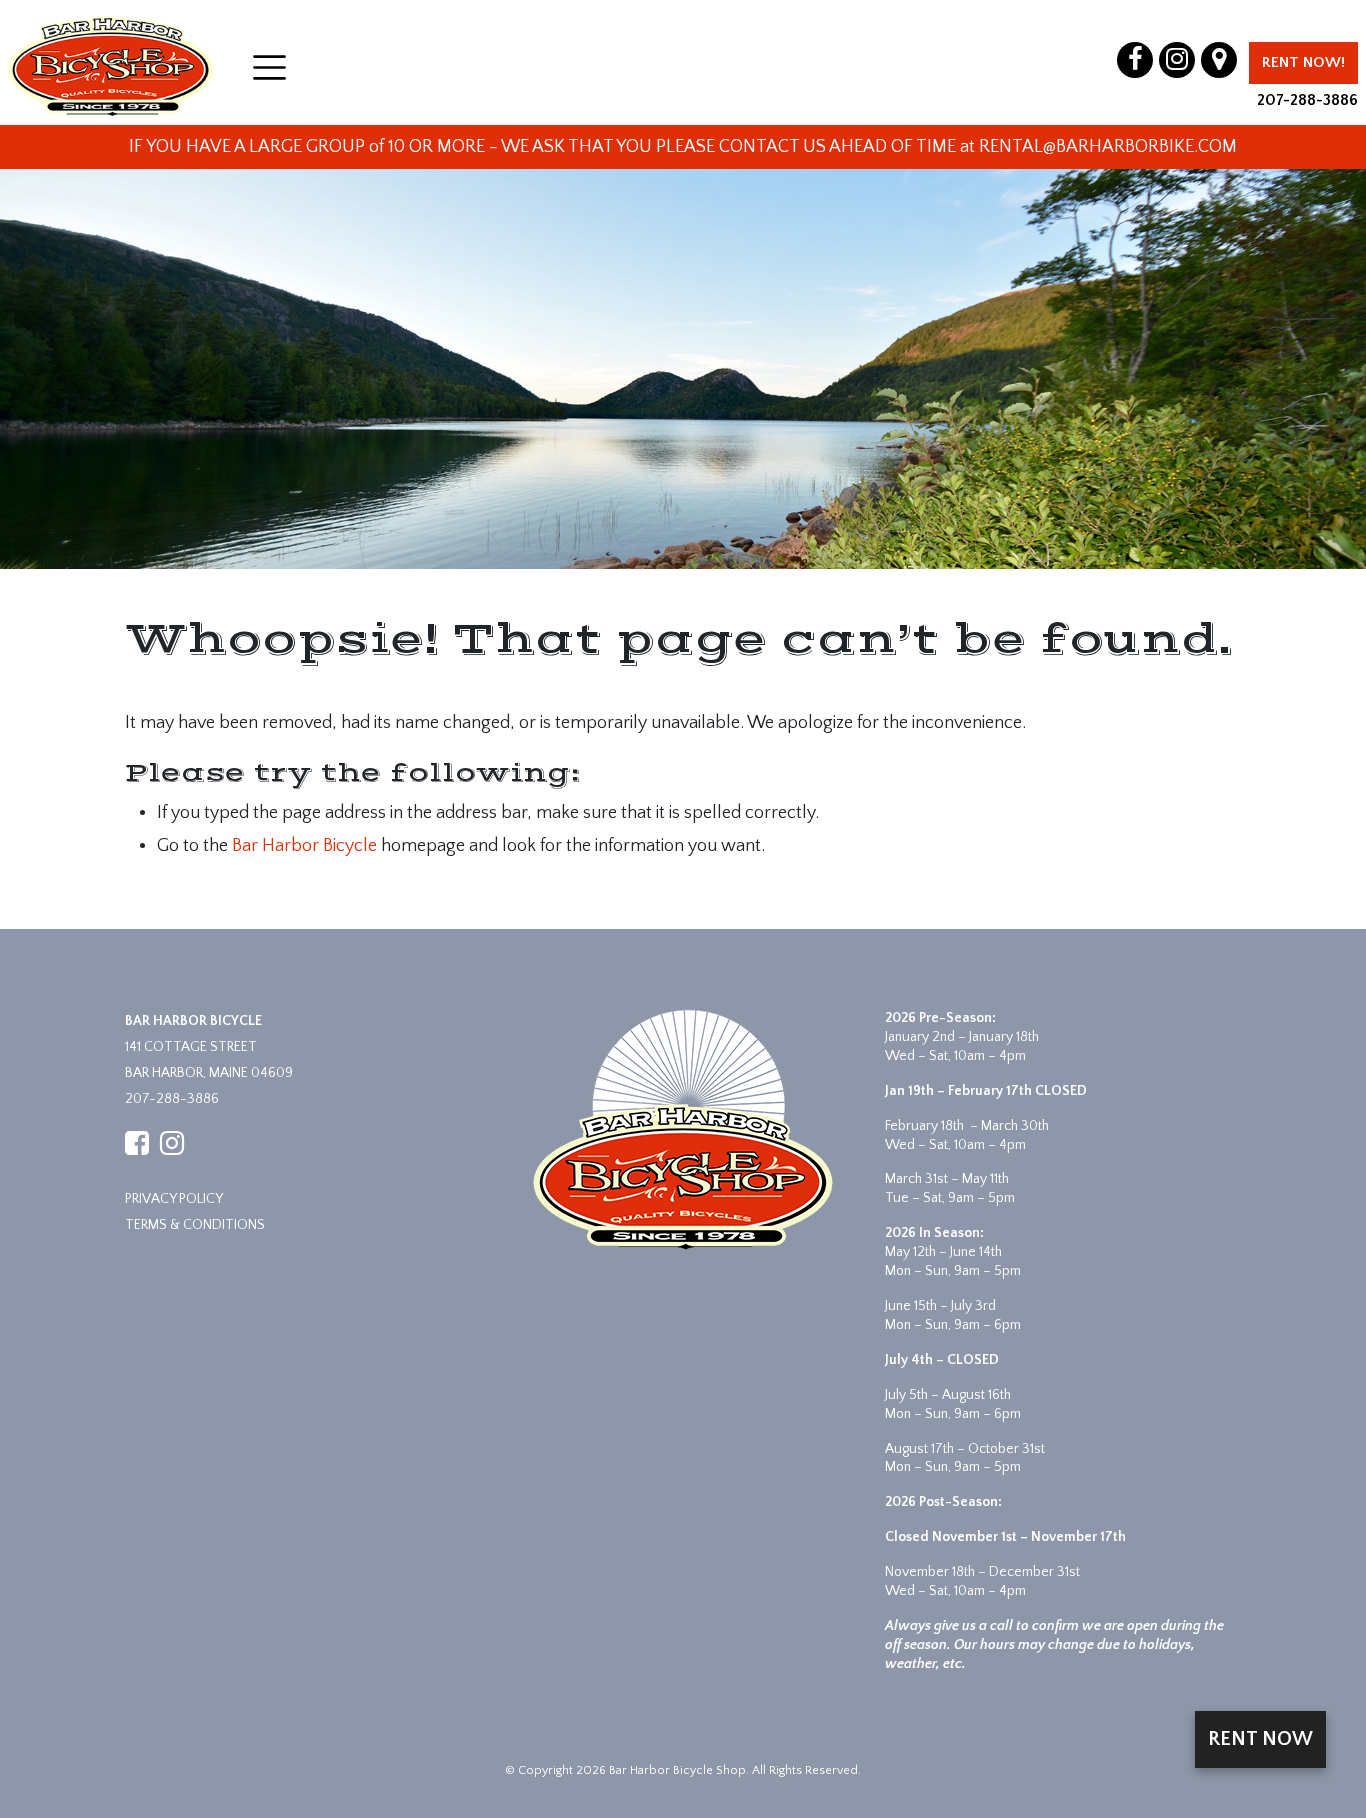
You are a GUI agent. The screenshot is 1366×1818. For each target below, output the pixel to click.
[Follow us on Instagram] (1177, 60)
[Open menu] (269, 67)
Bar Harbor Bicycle (304, 846)
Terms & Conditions (195, 1225)
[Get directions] (1219, 60)
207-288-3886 (1307, 100)
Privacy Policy (174, 1199)
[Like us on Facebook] (1135, 60)
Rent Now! (1303, 62)
